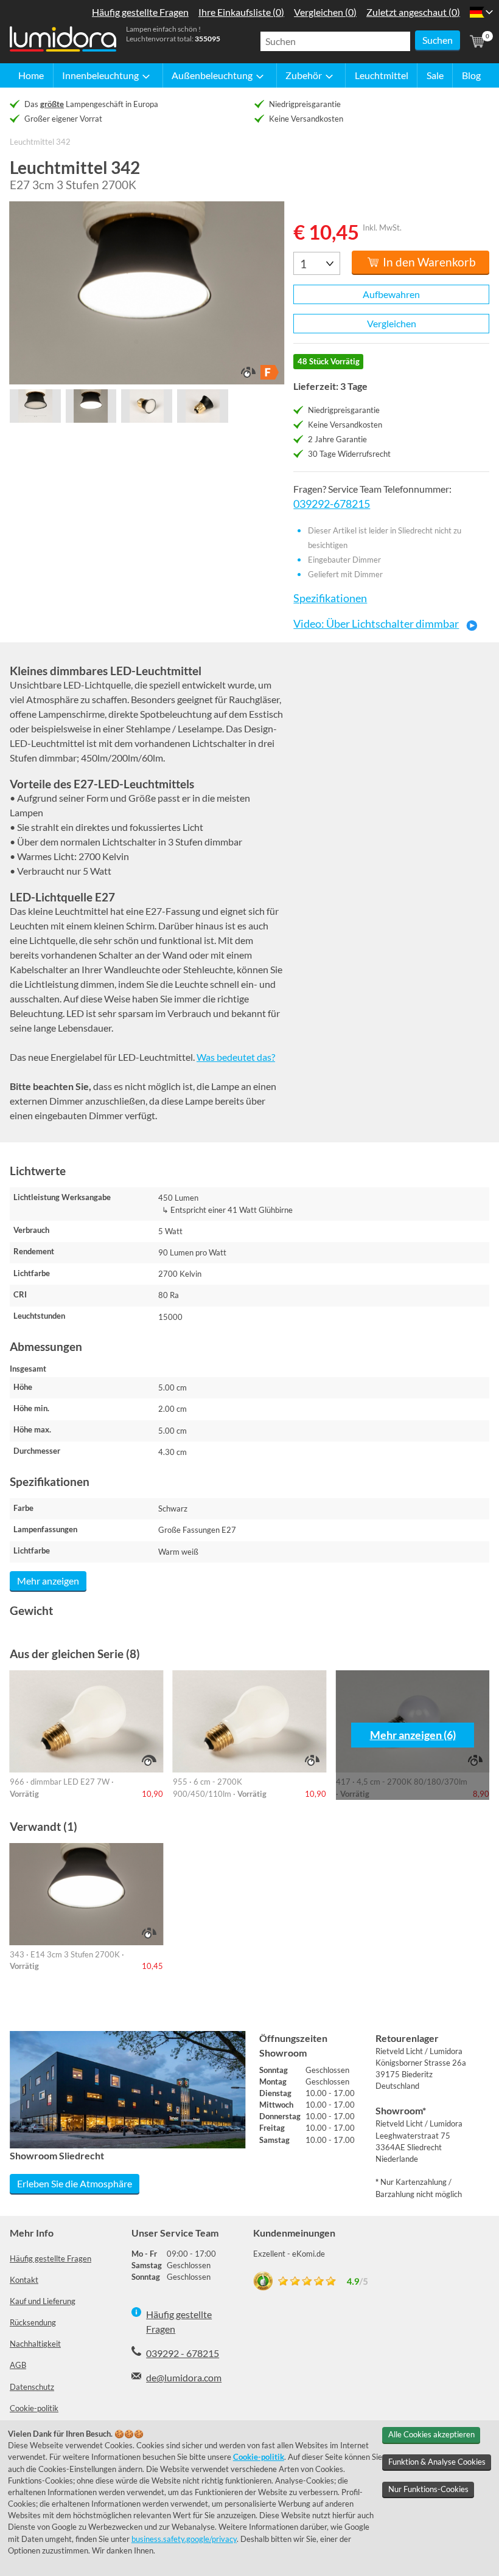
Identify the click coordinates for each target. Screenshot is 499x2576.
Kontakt (24, 2280)
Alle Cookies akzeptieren (431, 2434)
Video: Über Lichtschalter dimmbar (376, 624)
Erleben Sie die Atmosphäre (75, 2183)
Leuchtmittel (382, 75)
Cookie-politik (34, 2408)
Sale (435, 75)
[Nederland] (477, 12)
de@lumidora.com (184, 2377)
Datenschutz (32, 2387)
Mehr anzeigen (48, 1581)
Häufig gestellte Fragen (51, 2258)
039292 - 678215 (183, 2353)
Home (31, 75)
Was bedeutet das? (236, 1057)
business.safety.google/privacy (184, 2539)
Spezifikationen (330, 598)
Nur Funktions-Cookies (428, 2489)
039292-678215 (332, 504)
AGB (18, 2365)
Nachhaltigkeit (35, 2344)
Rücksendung (33, 2322)
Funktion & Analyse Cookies (437, 2462)
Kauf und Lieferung (43, 2301)
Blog (471, 75)
